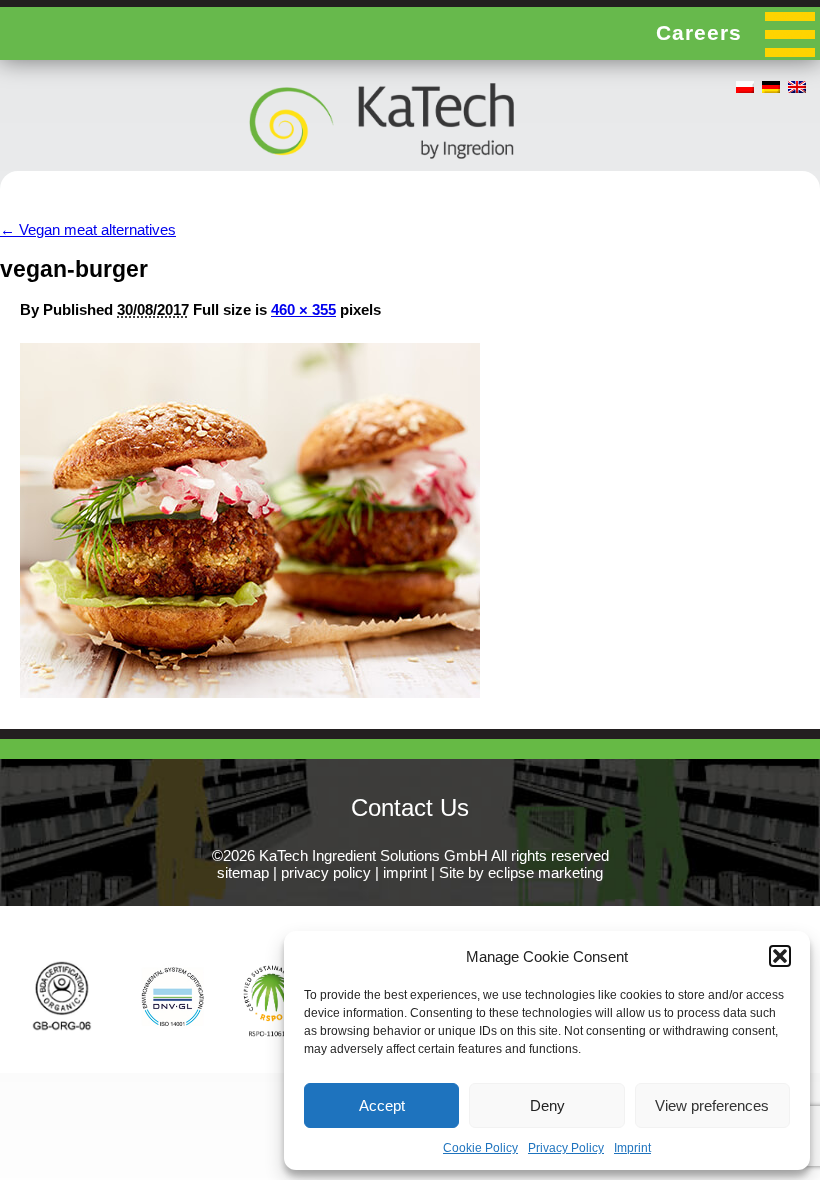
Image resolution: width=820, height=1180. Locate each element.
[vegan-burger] (250, 692)
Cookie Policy (480, 1148)
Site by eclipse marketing (521, 872)
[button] (780, 956)
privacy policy (326, 872)
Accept (382, 1105)
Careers (699, 32)
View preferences (712, 1105)
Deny (547, 1105)
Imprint (632, 1148)
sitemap (243, 872)
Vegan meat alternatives (88, 229)
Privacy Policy (566, 1148)
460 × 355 (303, 309)
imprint (405, 872)
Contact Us (410, 807)
